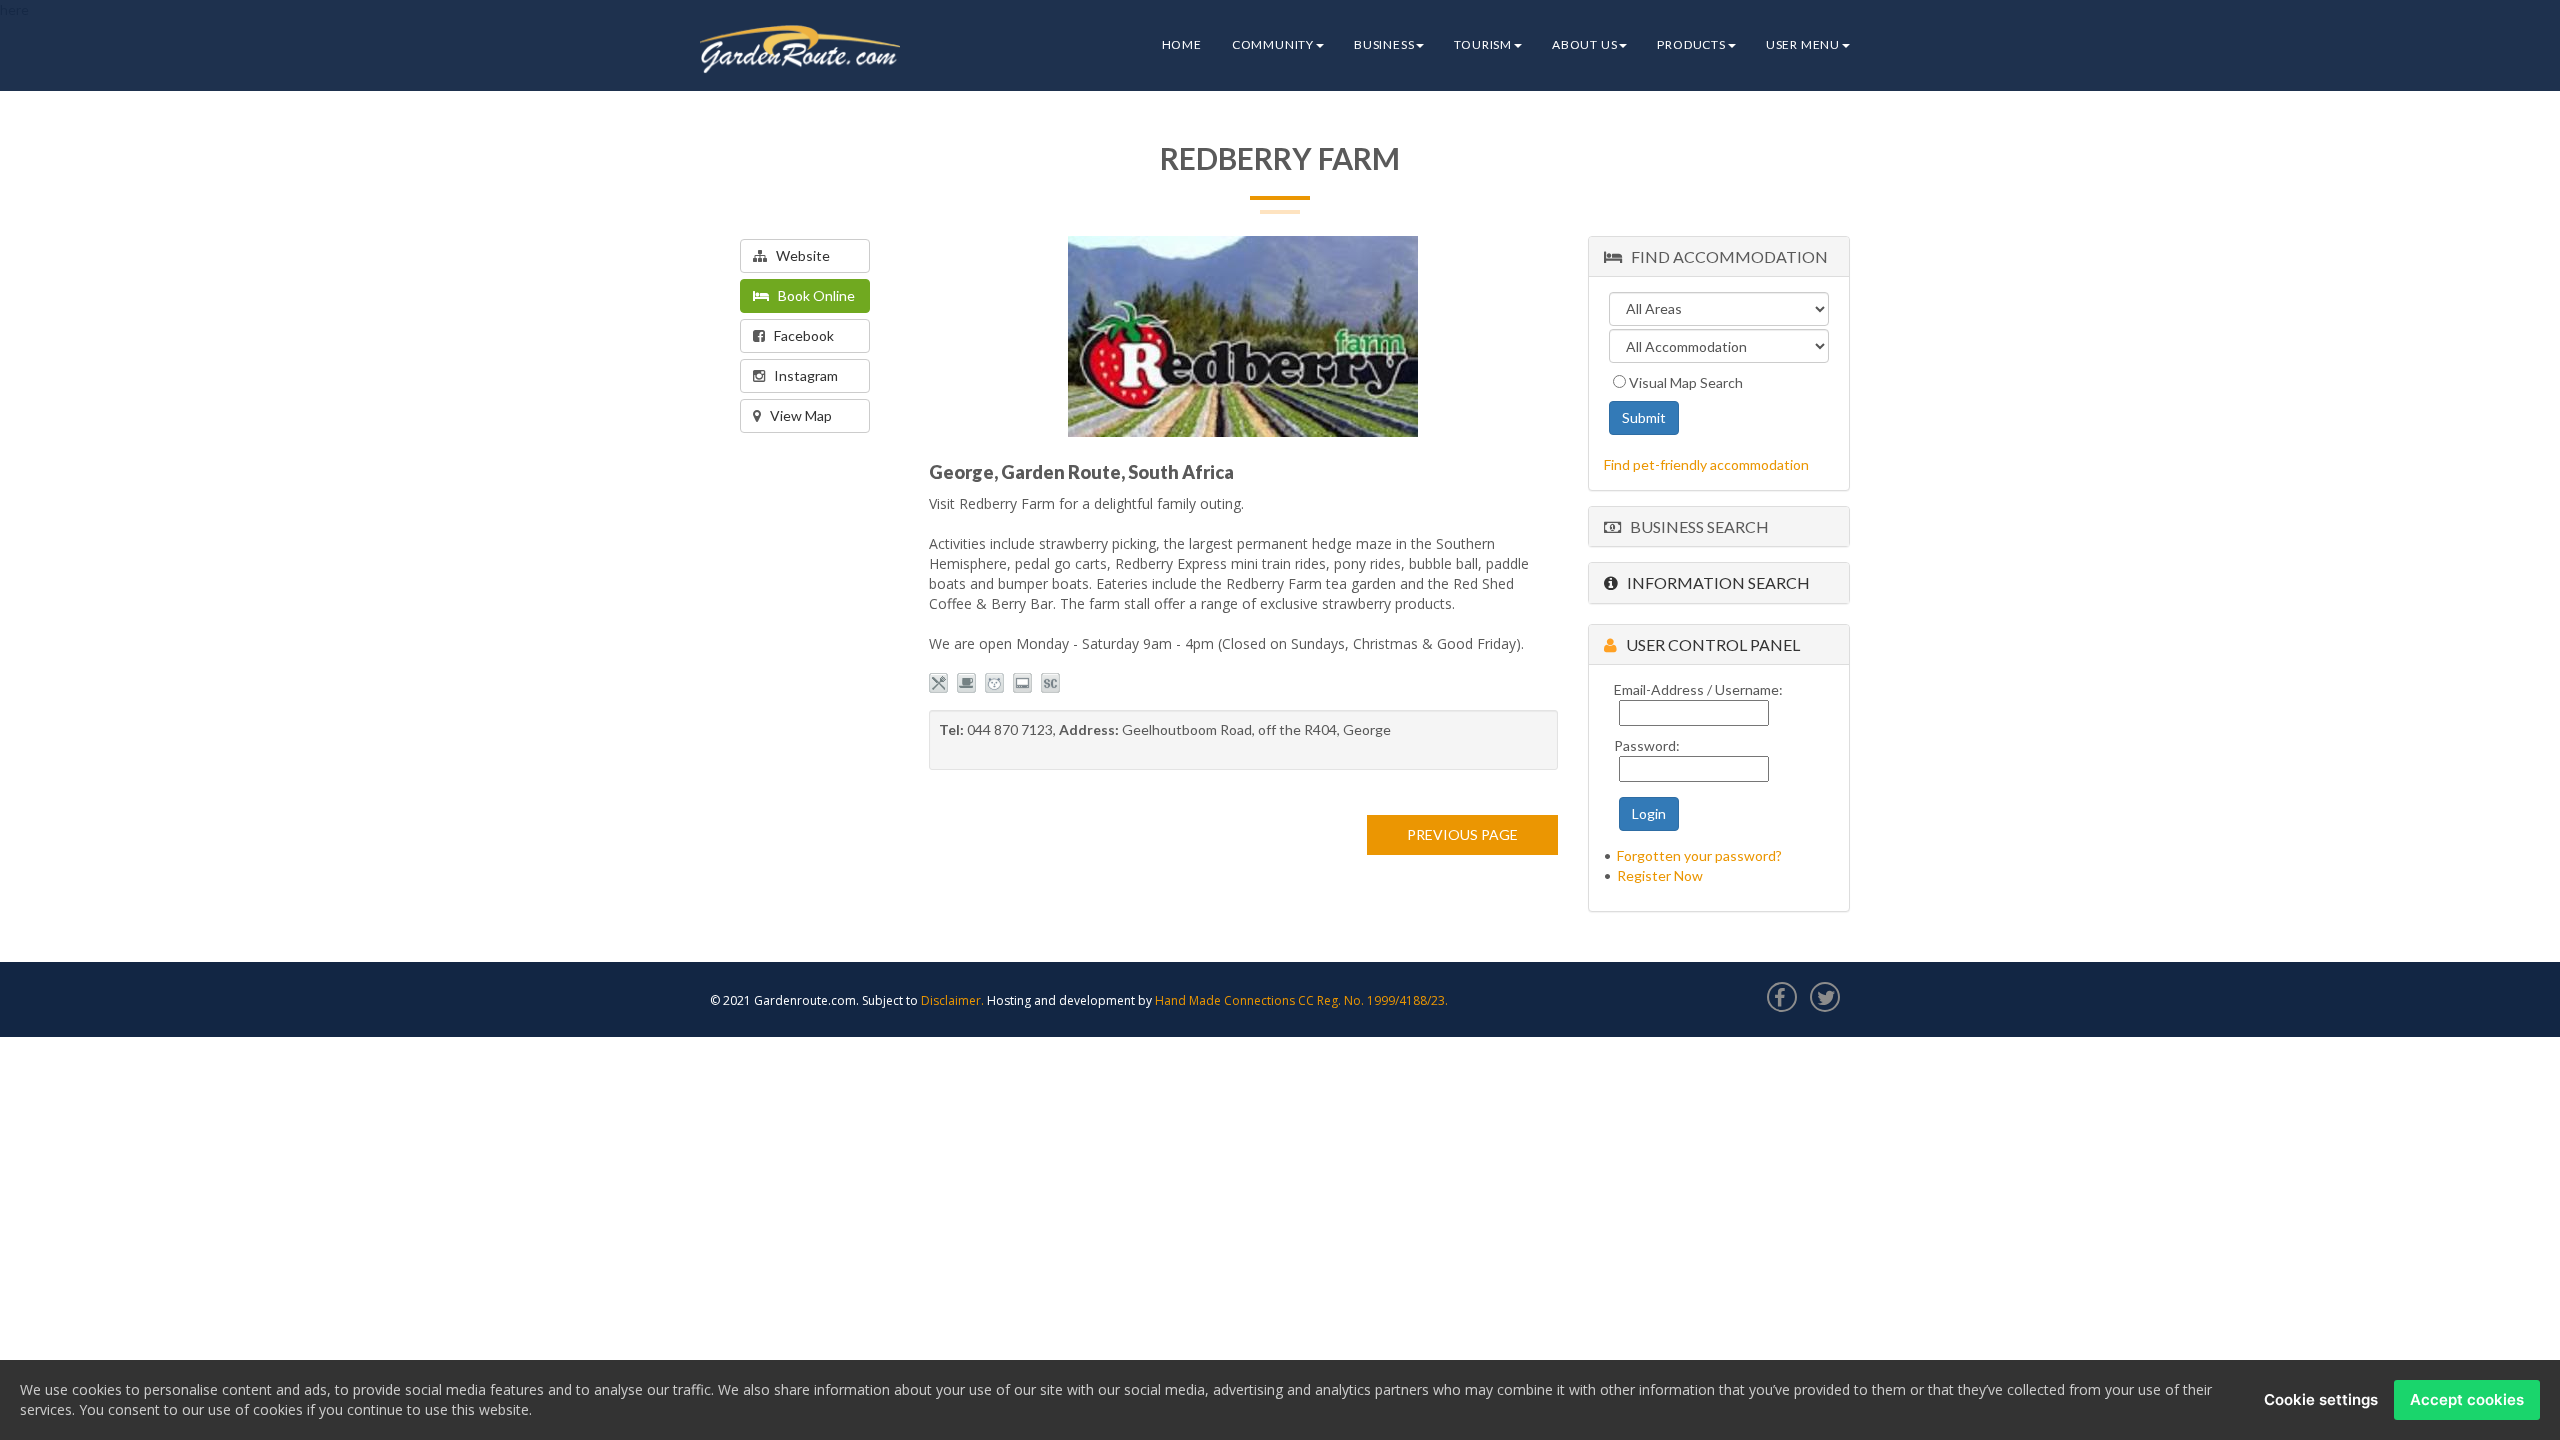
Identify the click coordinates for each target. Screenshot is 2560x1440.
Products (1691, 44)
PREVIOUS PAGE (1462, 834)
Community (1273, 44)
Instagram (801, 375)
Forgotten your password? (1699, 855)
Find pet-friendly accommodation (1706, 464)
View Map (796, 415)
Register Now (1660, 875)
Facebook (799, 335)
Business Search (1695, 526)
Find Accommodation (1725, 256)
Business (1384, 44)
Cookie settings (2321, 1399)
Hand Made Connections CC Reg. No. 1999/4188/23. (1301, 1000)
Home (1182, 44)
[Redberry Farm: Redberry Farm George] (1243, 336)
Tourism (1483, 44)
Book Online (812, 295)
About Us (1584, 44)
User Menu (1803, 44)
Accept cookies (2467, 1399)
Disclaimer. (952, 1000)
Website (798, 255)
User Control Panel (1708, 644)
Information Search (1714, 582)
